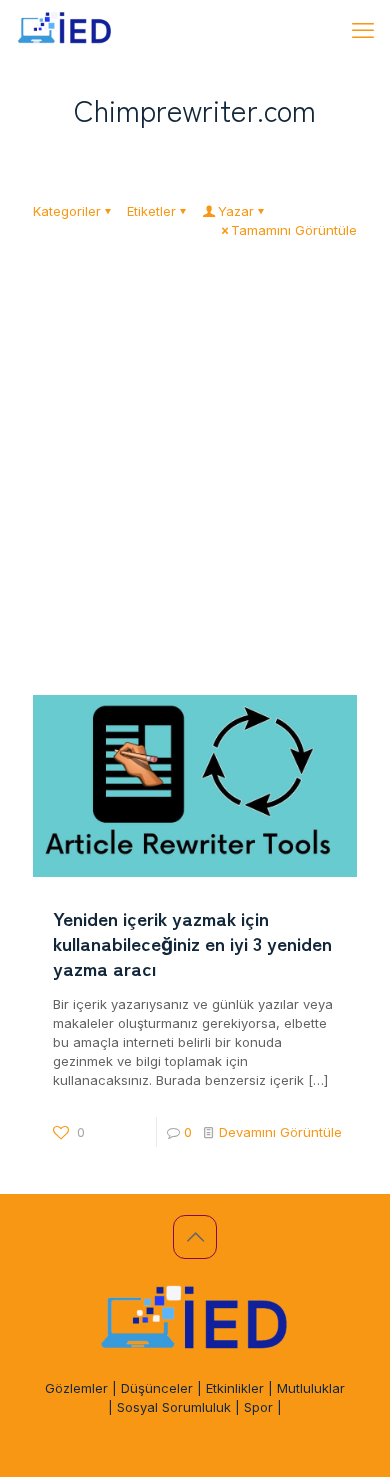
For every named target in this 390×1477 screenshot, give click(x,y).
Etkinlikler (235, 1388)
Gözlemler (76, 1388)
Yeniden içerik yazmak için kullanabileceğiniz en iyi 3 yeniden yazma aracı (192, 942)
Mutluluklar (311, 1388)
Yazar (236, 211)
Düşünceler (157, 1388)
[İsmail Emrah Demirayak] (65, 30)
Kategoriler (67, 211)
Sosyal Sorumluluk (174, 1407)
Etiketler (151, 211)
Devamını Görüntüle (280, 1132)
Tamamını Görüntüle (294, 230)
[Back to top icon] (195, 1237)
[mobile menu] (363, 30)
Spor (258, 1407)
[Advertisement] (195, 490)
